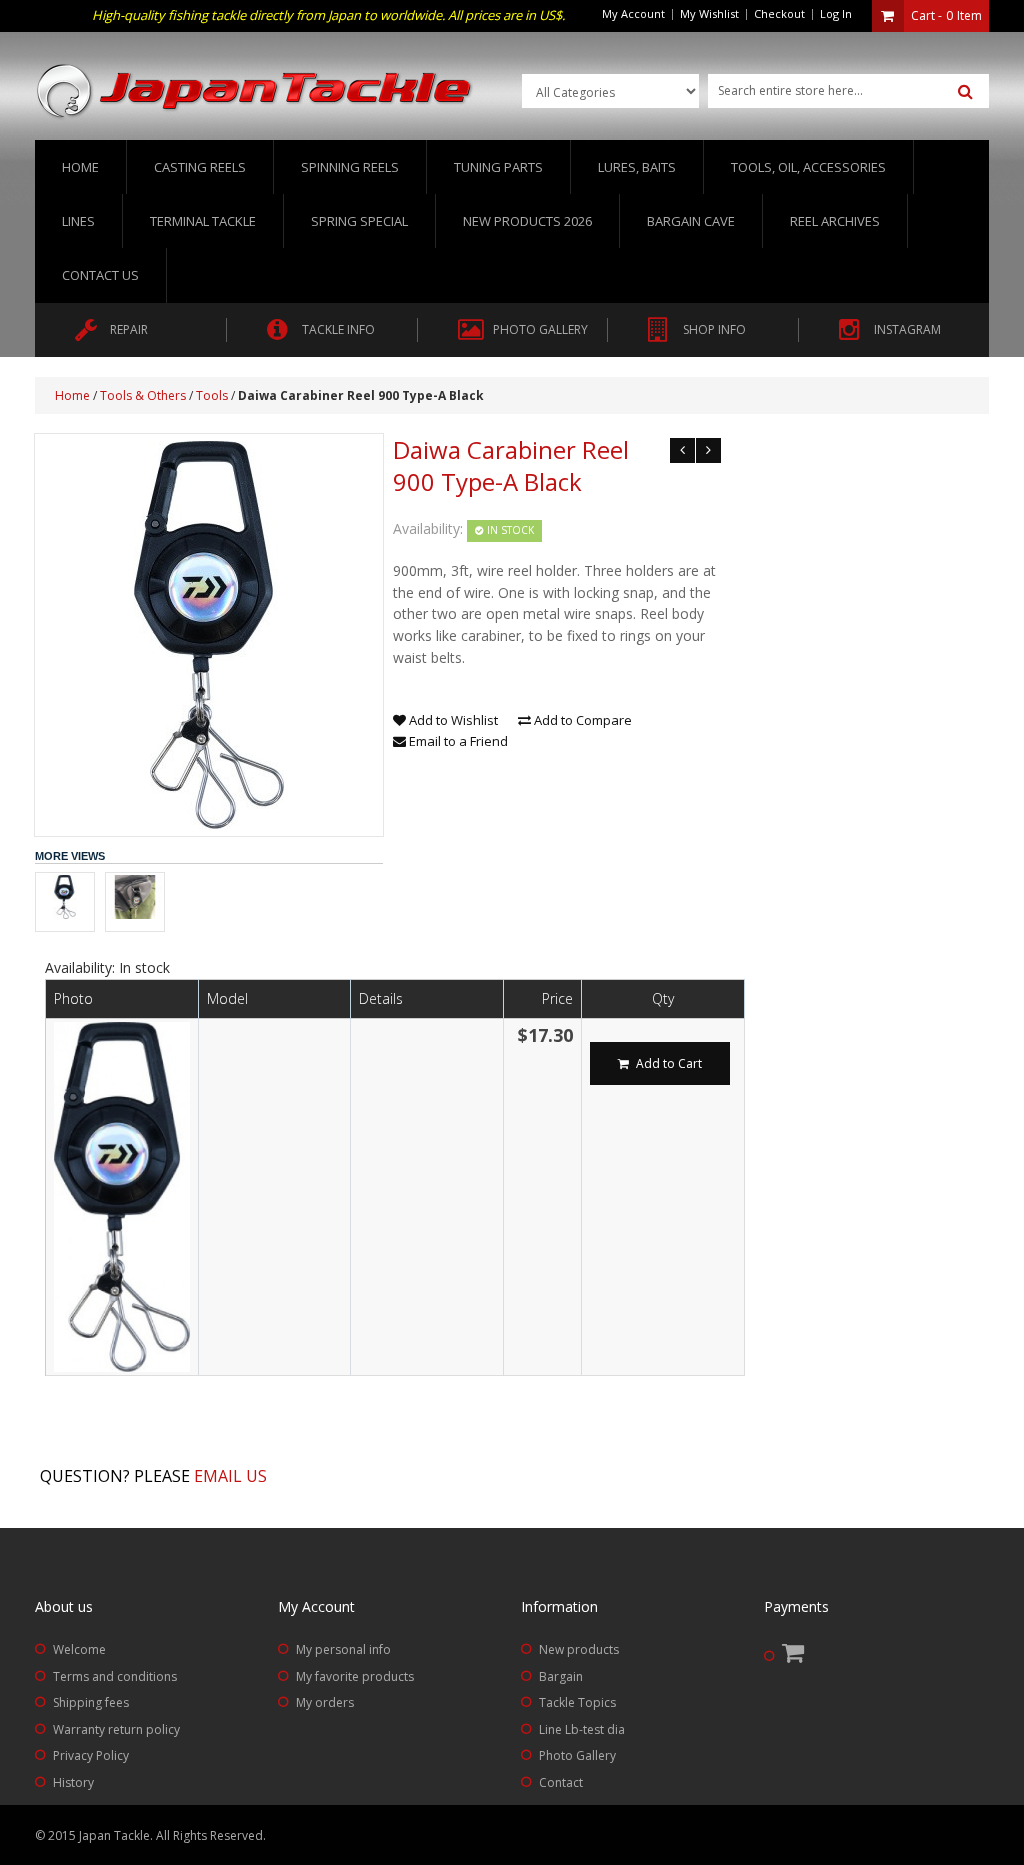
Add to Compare (581, 720)
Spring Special (359, 221)
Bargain (561, 1676)
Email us (230, 1476)
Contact (561, 1782)
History (73, 1782)
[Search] (965, 92)
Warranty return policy (116, 1729)
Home (80, 167)
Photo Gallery (577, 1755)
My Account (633, 13)
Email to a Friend (457, 741)
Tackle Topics (577, 1702)
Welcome (79, 1649)
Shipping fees (91, 1702)
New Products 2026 (527, 221)
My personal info (343, 1649)
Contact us (100, 275)
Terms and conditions (115, 1676)
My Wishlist (709, 13)
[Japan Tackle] (255, 92)
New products (579, 1649)
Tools (212, 395)
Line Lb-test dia (582, 1729)
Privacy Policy (91, 1755)
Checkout (779, 13)
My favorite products (355, 1676)
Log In (836, 13)
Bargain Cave (691, 221)
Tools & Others (143, 395)
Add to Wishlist (452, 720)
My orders (325, 1702)
